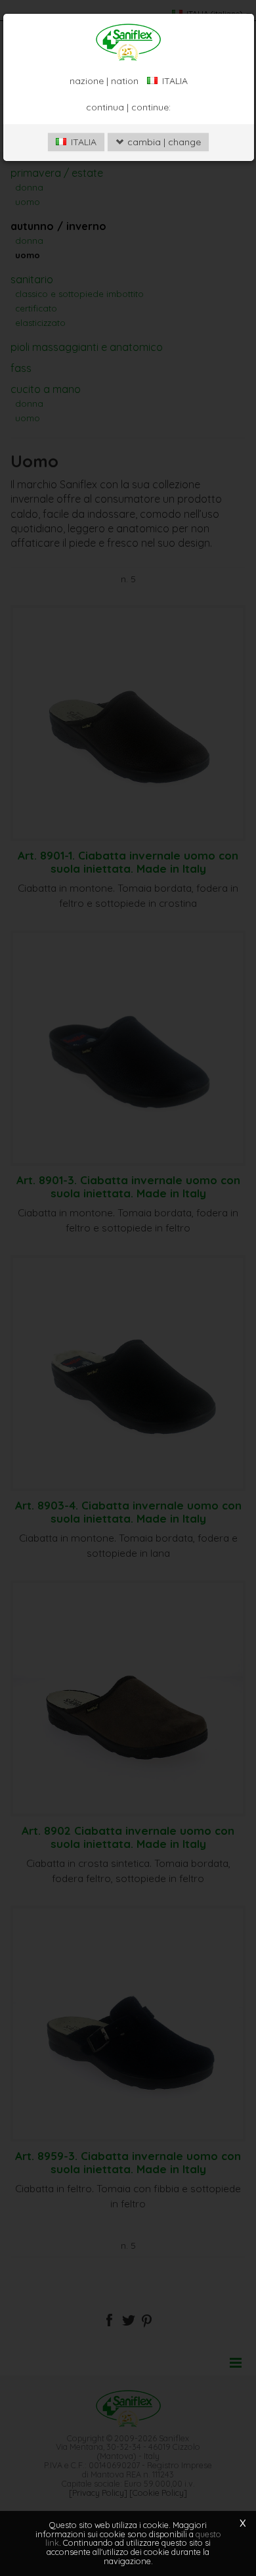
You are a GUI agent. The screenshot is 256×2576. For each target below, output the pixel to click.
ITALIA (82, 142)
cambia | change (163, 142)
